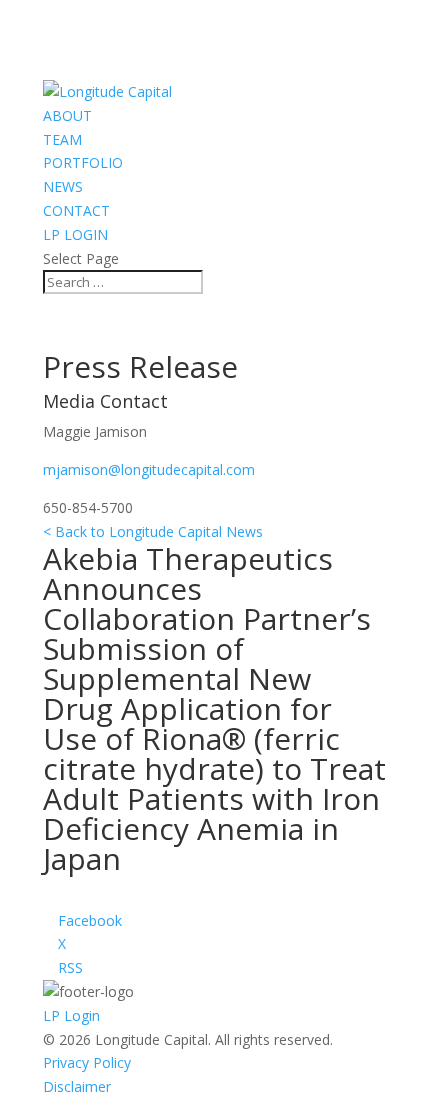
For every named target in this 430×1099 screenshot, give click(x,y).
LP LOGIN (75, 234)
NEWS (63, 186)
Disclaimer (77, 1086)
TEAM (62, 139)
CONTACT (76, 210)
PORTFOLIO (83, 162)
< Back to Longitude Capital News (153, 531)
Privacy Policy (87, 1062)
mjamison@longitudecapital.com (149, 469)
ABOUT (67, 115)
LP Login (71, 1015)
